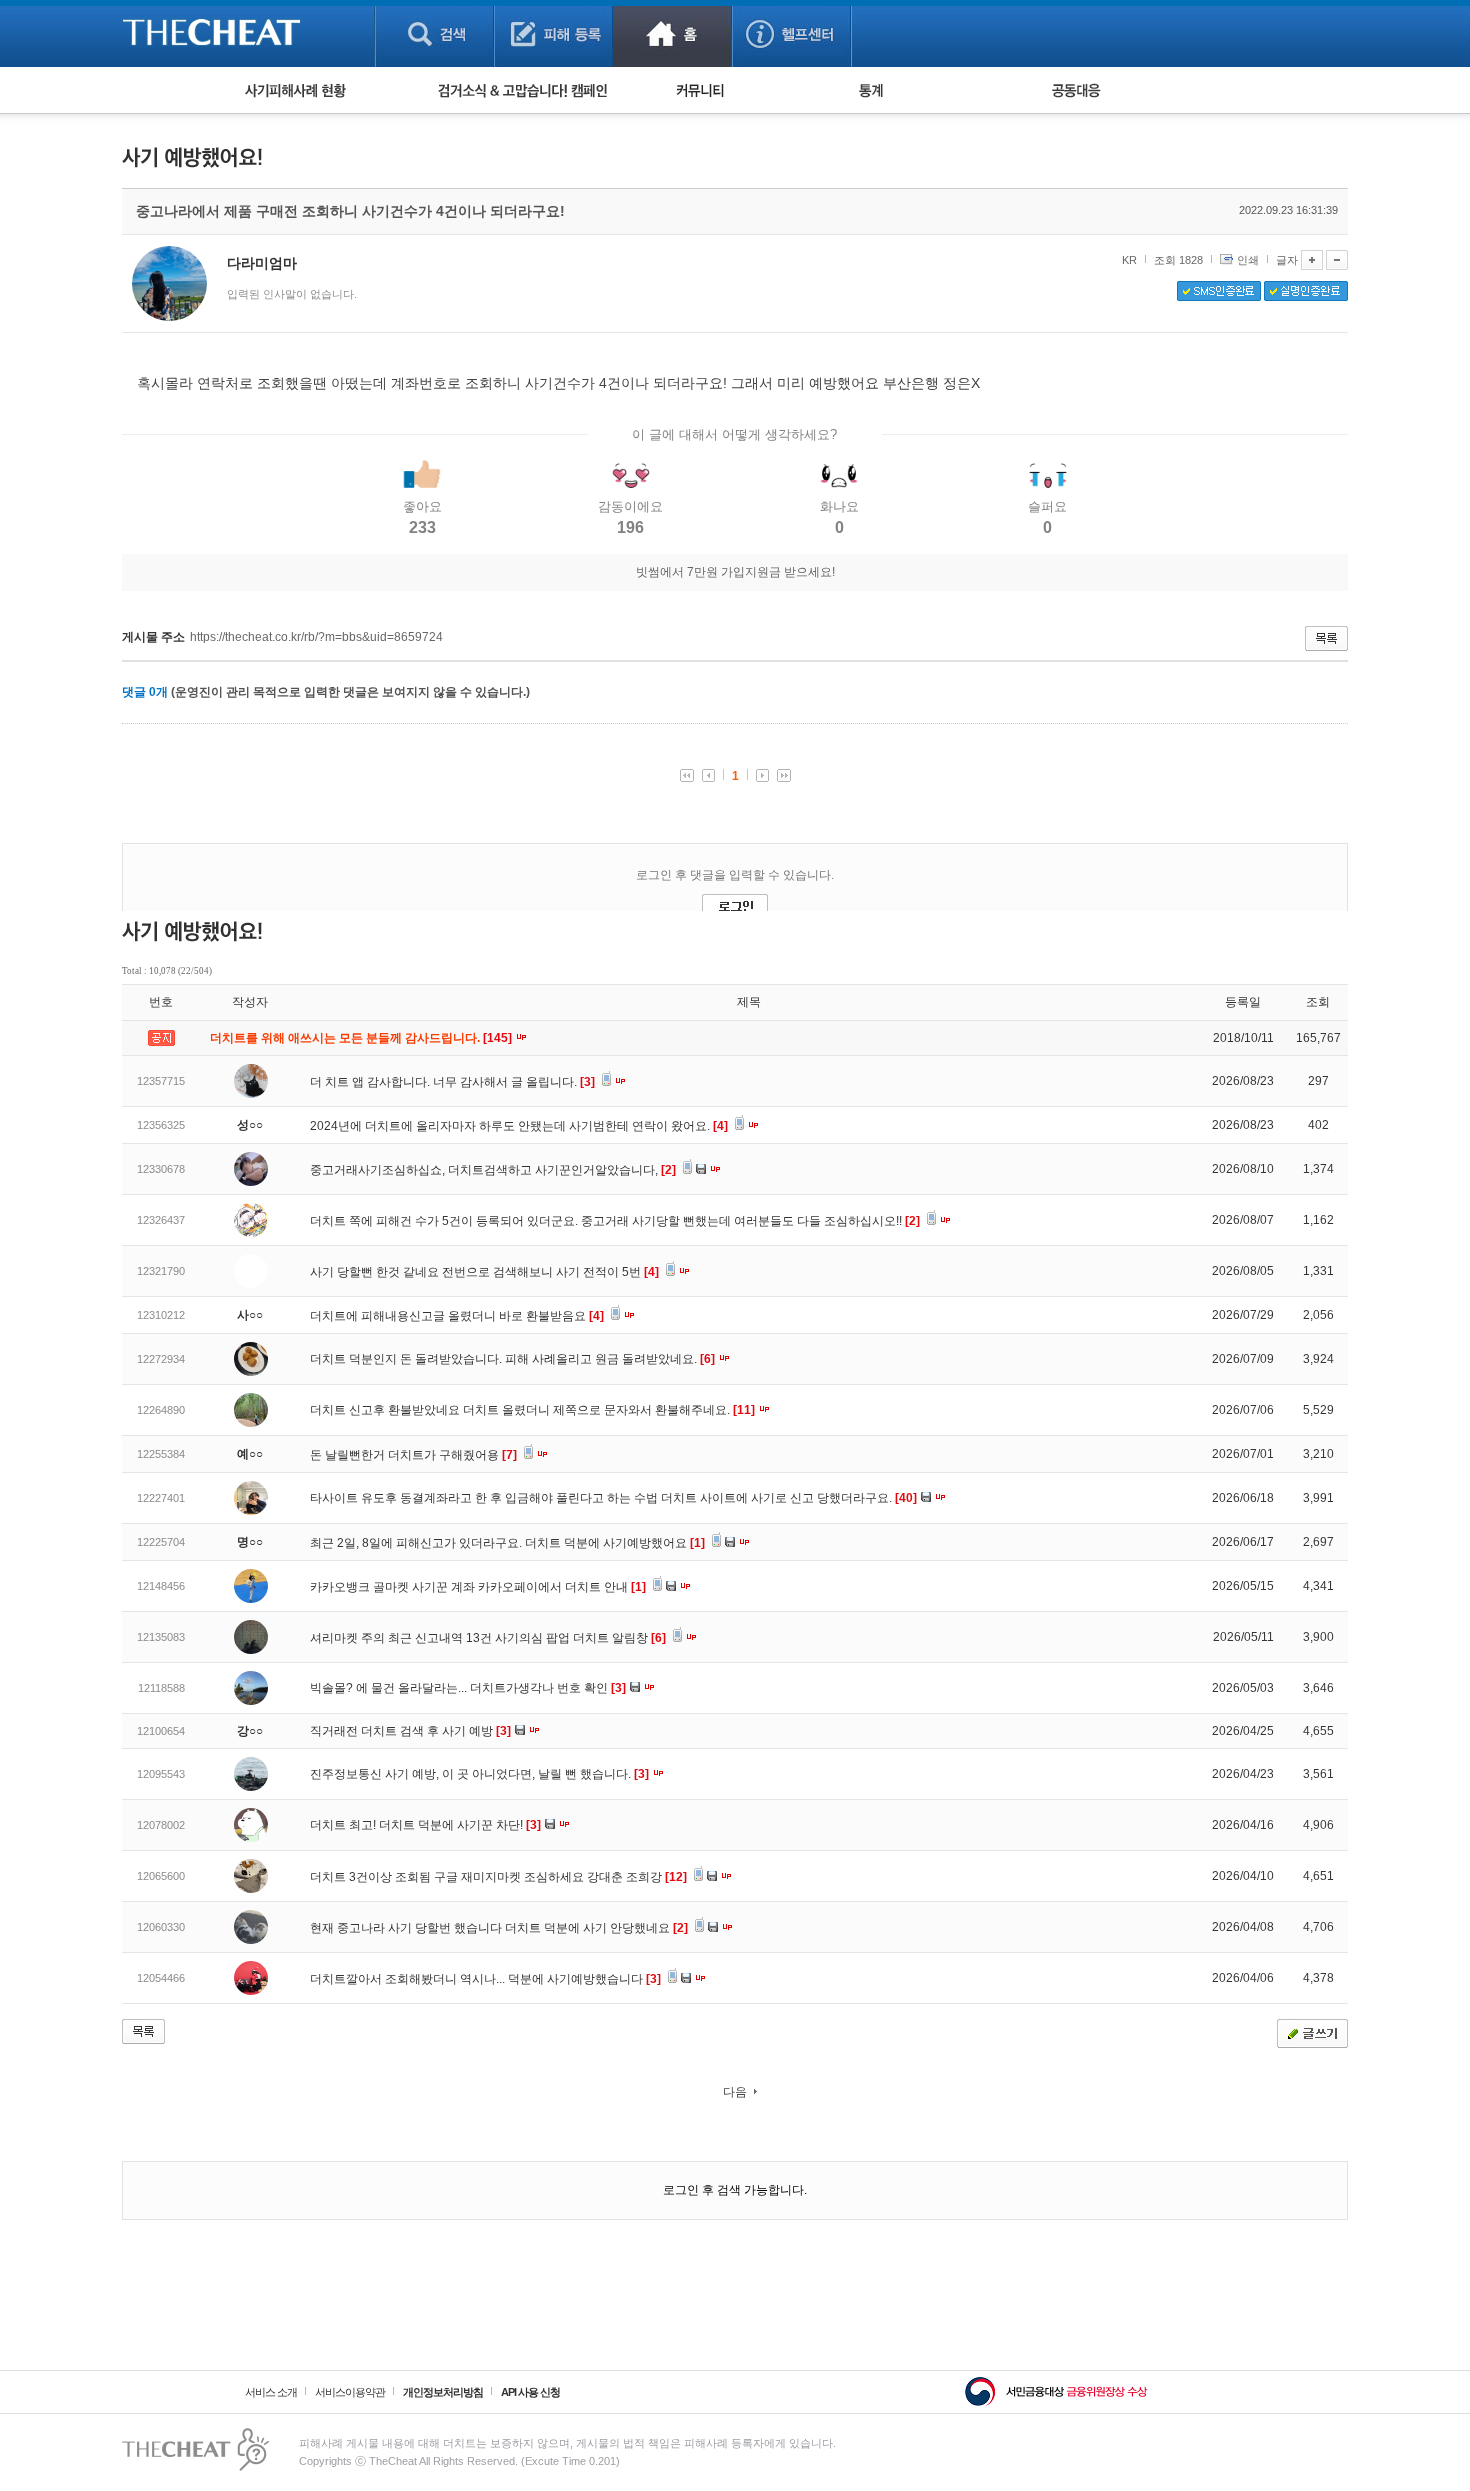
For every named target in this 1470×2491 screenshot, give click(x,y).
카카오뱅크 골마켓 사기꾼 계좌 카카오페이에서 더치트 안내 (478, 1587)
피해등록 (553, 33)
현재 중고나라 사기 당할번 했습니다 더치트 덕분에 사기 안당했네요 (499, 1928)
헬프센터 (791, 33)
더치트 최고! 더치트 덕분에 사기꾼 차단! (425, 1825)
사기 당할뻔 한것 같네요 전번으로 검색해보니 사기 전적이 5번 (484, 1272)
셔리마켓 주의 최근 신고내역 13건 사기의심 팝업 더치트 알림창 (488, 1638)
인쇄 (1248, 260)
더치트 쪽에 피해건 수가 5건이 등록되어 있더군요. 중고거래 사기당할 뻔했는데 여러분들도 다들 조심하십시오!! (615, 1221)
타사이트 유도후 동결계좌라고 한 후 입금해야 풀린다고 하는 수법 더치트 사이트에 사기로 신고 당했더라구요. (613, 1498)
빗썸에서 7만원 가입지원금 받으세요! (735, 572)
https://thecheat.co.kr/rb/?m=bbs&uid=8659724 (316, 637)
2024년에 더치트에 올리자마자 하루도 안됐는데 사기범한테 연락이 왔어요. (519, 1126)
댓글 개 (145, 692)
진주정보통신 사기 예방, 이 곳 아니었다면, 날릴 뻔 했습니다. (479, 1774)
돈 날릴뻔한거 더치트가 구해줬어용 (413, 1455)
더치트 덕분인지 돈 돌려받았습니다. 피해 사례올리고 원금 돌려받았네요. (512, 1359)
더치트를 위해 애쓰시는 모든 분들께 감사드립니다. (362, 1038)
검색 (434, 33)
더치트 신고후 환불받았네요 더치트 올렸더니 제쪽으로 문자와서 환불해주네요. (532, 1410)
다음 (735, 2092)
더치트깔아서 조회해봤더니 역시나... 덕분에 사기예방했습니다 (485, 1979)
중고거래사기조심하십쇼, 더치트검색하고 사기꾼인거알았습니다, (493, 1170)
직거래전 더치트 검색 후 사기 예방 (410, 1731)
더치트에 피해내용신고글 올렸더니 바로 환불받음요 (457, 1316)
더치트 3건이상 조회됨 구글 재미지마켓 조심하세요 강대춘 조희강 (498, 1877)
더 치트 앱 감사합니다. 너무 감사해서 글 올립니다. (452, 1082)
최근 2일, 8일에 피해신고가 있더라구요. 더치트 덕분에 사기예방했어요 (507, 1543)
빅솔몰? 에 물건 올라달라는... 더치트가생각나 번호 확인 (468, 1688)
